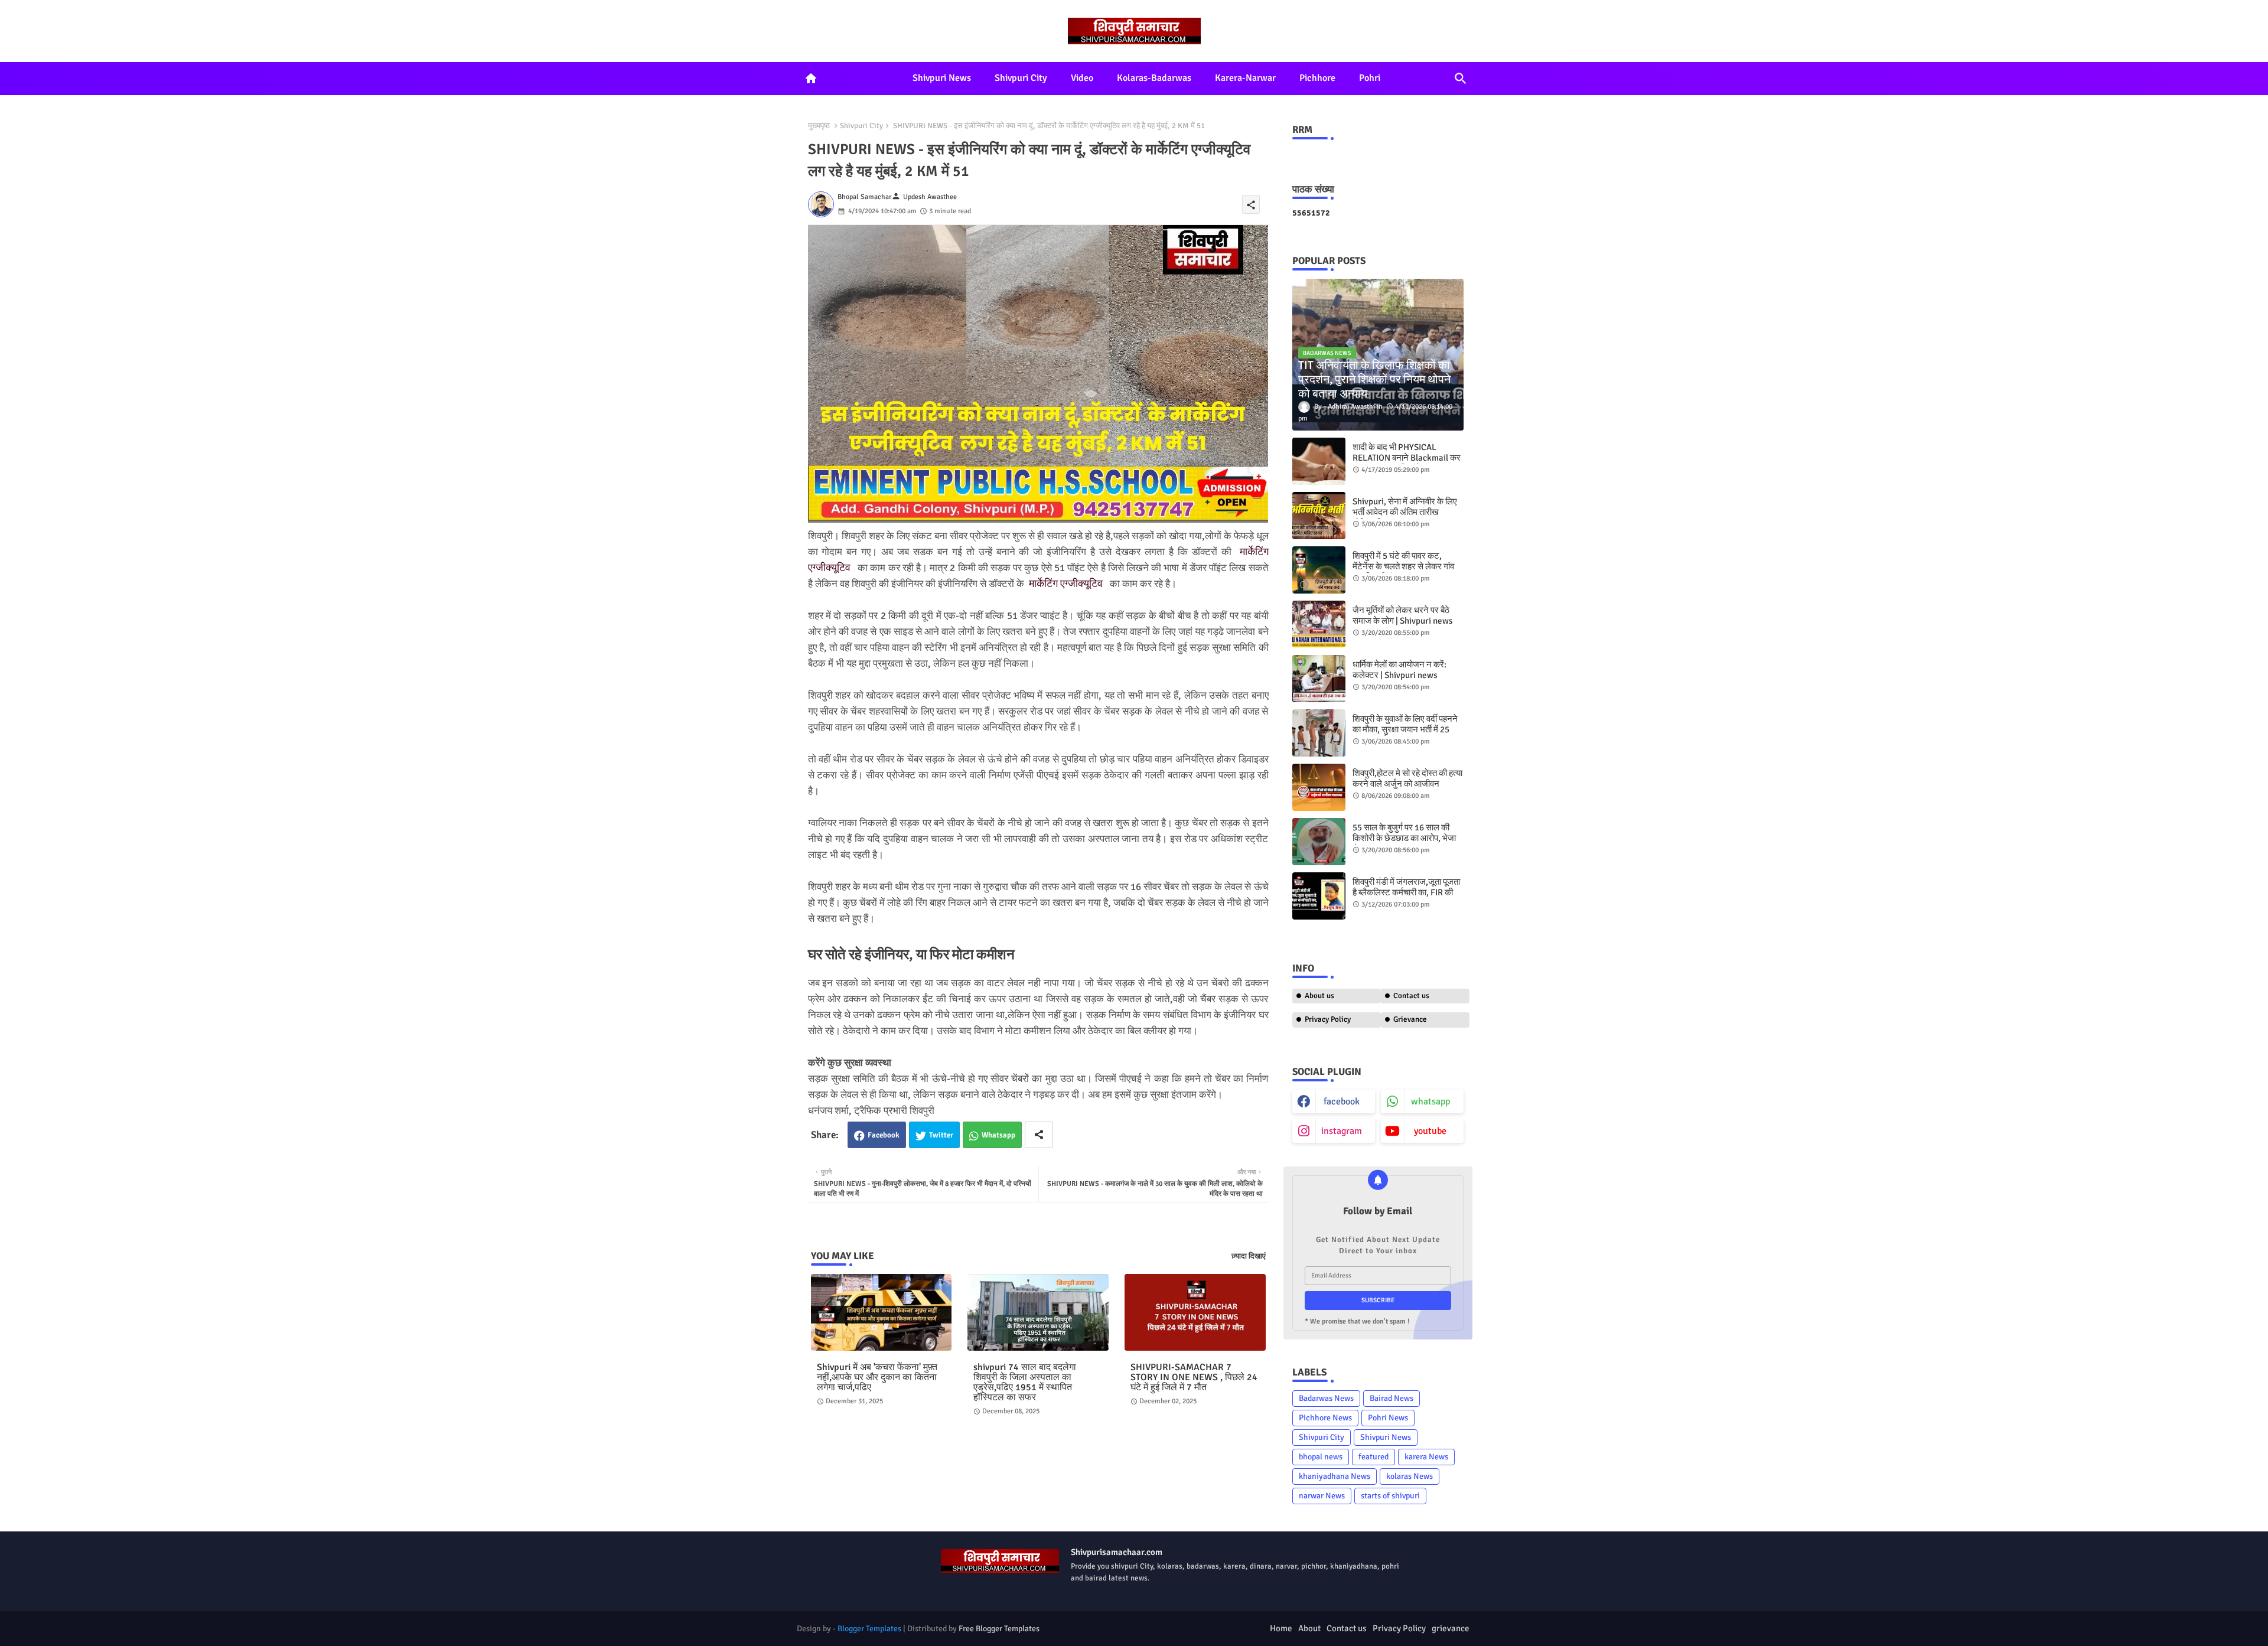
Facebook (884, 1135)
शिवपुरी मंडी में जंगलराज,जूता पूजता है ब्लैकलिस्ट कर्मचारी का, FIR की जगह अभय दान (1406, 892)
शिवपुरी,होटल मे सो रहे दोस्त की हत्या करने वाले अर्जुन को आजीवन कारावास (1407, 784)
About (1309, 1628)
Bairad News (1392, 1398)
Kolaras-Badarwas (1154, 78)
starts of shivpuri (1390, 1496)
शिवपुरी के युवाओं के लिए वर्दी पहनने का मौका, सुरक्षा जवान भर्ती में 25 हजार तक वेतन (1405, 729)
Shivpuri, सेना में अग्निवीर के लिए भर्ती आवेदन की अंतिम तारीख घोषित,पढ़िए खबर (1405, 512)
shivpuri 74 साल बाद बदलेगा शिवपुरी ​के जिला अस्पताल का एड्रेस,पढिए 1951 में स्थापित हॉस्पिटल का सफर (1025, 1383)
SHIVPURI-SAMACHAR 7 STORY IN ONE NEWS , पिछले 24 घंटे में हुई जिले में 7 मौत (1194, 1378)
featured (1373, 1457)
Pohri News (1388, 1418)
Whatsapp (998, 1135)
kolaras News (1410, 1476)
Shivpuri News (942, 78)
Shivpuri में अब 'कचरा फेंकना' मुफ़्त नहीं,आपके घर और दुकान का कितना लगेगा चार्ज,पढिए (877, 1378)
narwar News (1322, 1496)
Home (1281, 1628)
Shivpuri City (1021, 78)
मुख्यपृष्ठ (819, 126)
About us (1319, 996)
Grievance (1410, 1019)
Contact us (1411, 996)
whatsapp (1430, 1101)
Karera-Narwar (1245, 78)
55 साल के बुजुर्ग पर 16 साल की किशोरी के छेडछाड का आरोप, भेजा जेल (1404, 838)
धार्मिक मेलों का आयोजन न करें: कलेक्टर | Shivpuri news (1399, 670)
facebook (1342, 1101)
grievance (1451, 1628)
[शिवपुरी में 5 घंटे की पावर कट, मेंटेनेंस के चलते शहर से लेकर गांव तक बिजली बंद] (1319, 570)
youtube (1430, 1131)
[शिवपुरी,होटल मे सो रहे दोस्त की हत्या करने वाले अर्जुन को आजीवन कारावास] (1319, 787)
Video (1082, 78)
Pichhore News (1325, 1418)
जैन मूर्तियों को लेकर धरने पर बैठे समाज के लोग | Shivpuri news (1403, 615)
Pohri (1370, 78)
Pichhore (1317, 78)
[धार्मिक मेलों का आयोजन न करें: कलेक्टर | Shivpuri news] (1319, 679)
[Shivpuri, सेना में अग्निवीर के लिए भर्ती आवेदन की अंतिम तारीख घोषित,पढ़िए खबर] (1319, 516)
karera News (1426, 1457)
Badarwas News (1326, 1398)
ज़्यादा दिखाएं (1249, 1256)
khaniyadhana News (1335, 1476)
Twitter (941, 1135)
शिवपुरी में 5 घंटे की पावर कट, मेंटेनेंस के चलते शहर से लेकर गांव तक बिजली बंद (1403, 566)
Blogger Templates (869, 1629)
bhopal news (1321, 1457)
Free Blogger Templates (999, 1629)
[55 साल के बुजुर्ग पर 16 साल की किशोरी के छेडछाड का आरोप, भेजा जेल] (1319, 842)
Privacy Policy (1328, 1019)
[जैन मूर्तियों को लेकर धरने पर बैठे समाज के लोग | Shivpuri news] (1319, 624)
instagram (1342, 1131)
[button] (1461, 79)
